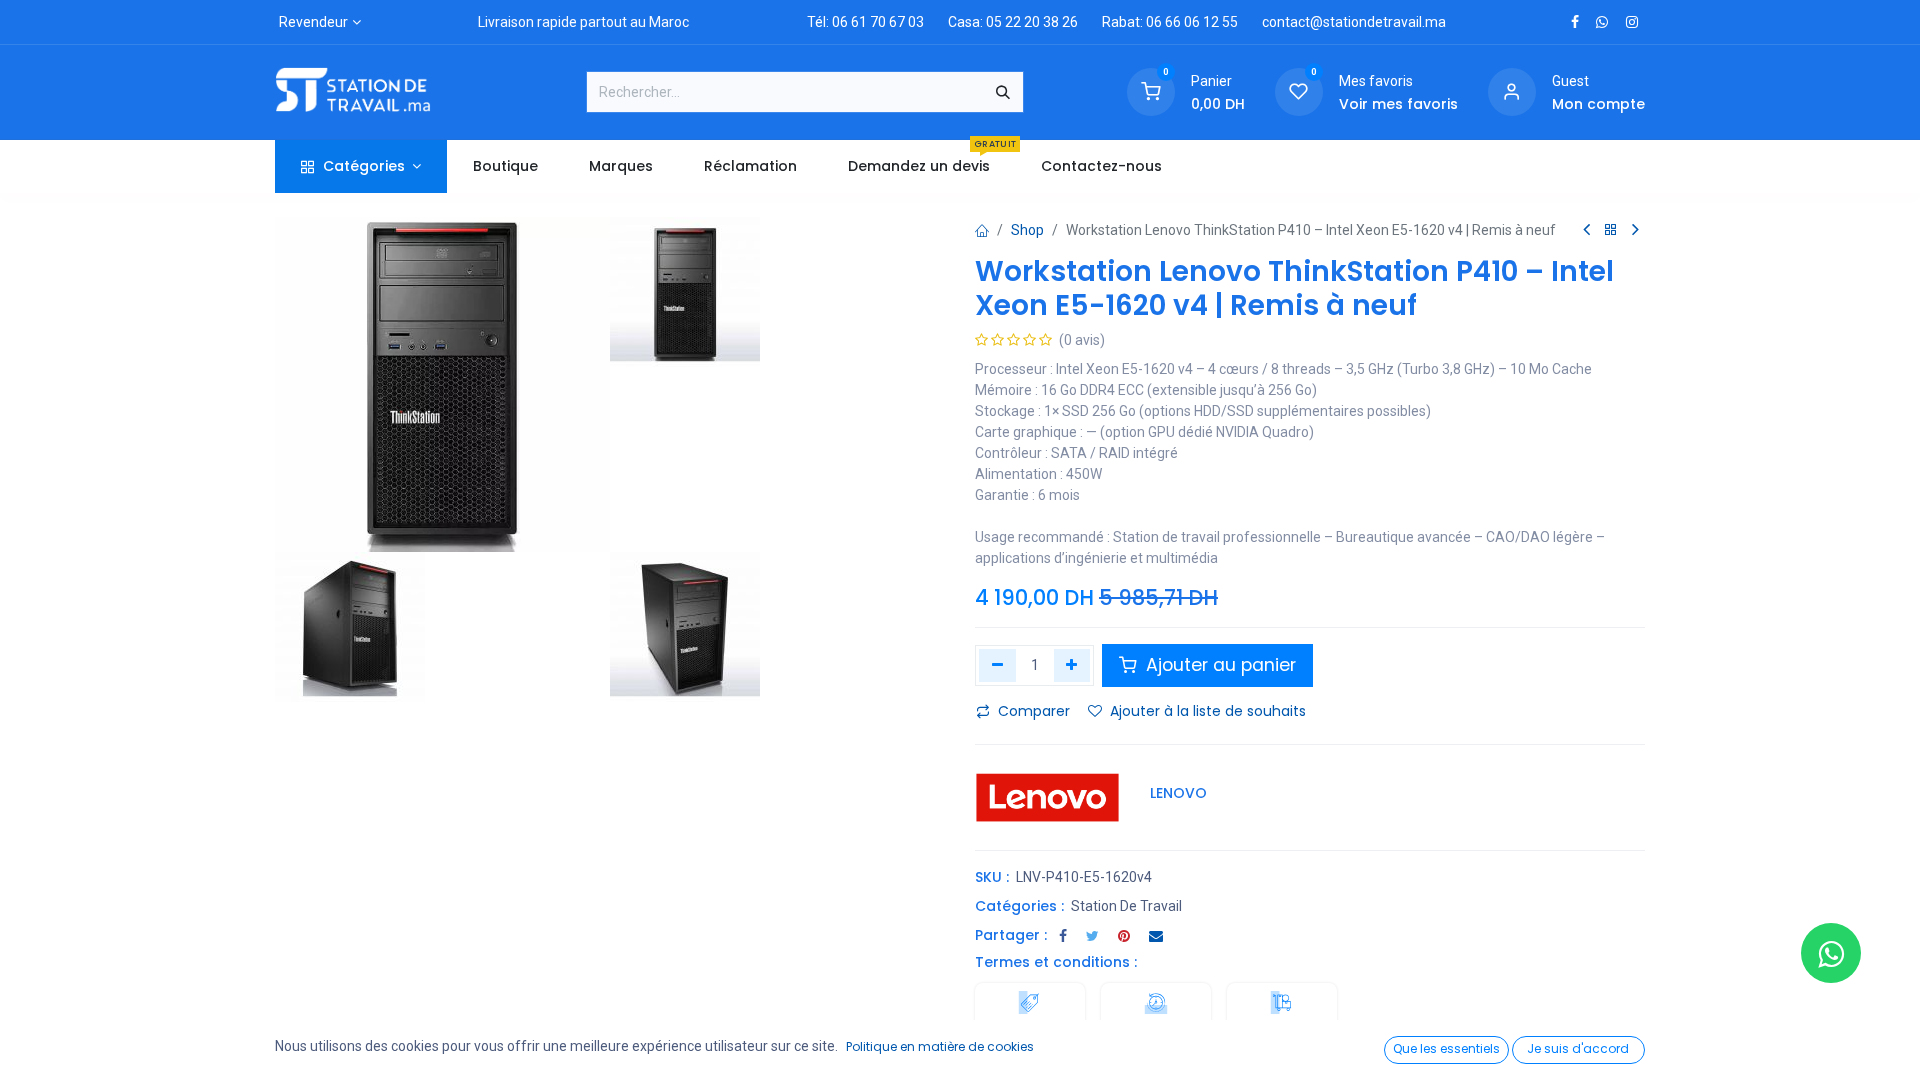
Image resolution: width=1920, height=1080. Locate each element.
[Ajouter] (1072, 665)
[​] (1575, 22)
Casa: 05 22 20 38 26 (1013, 22)
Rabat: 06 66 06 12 (1160, 22)
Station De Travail (1126, 906)
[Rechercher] (1003, 92)
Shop (1027, 230)
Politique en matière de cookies (940, 1046)
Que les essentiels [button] (1446, 1048)
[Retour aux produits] (1611, 230)
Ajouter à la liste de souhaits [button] (1208, 711)
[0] (1151, 91)
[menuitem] (505, 166)
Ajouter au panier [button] (1218, 665)
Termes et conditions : (1056, 962)
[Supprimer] (997, 665)
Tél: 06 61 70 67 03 (865, 22)
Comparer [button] (1034, 711)
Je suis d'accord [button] (1578, 1048)
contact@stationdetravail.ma (1354, 22)
